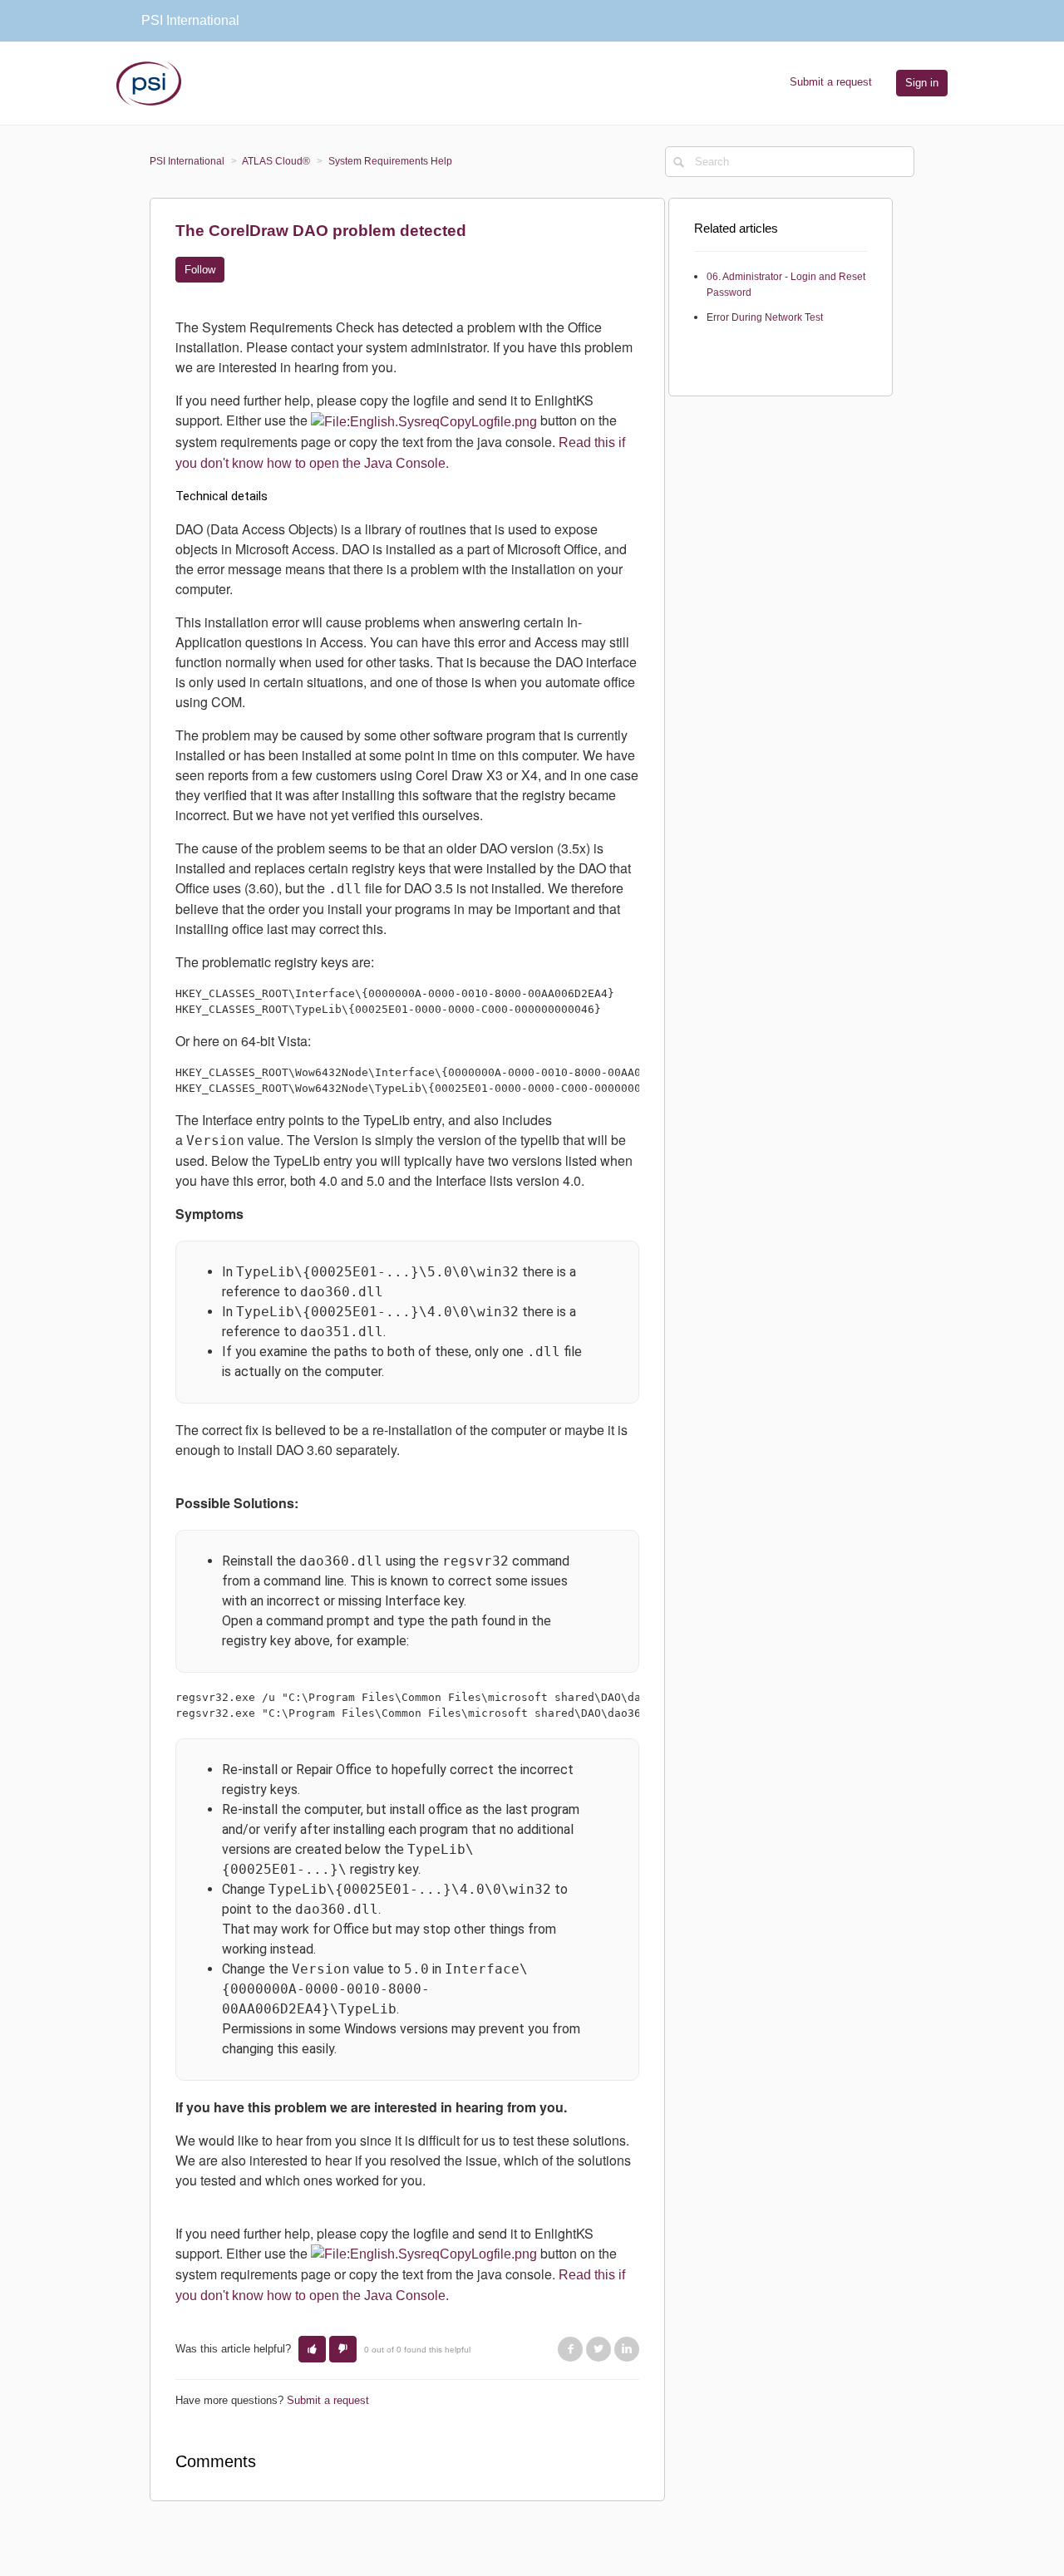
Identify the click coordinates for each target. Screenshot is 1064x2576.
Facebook (570, 2349)
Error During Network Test (765, 317)
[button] (312, 2349)
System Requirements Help (390, 161)
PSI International (187, 161)
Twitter (598, 2349)
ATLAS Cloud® (276, 161)
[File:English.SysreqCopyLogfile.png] (424, 421)
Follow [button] (200, 270)
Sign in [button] (922, 83)
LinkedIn (627, 2349)
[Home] (149, 82)
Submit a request (831, 82)
